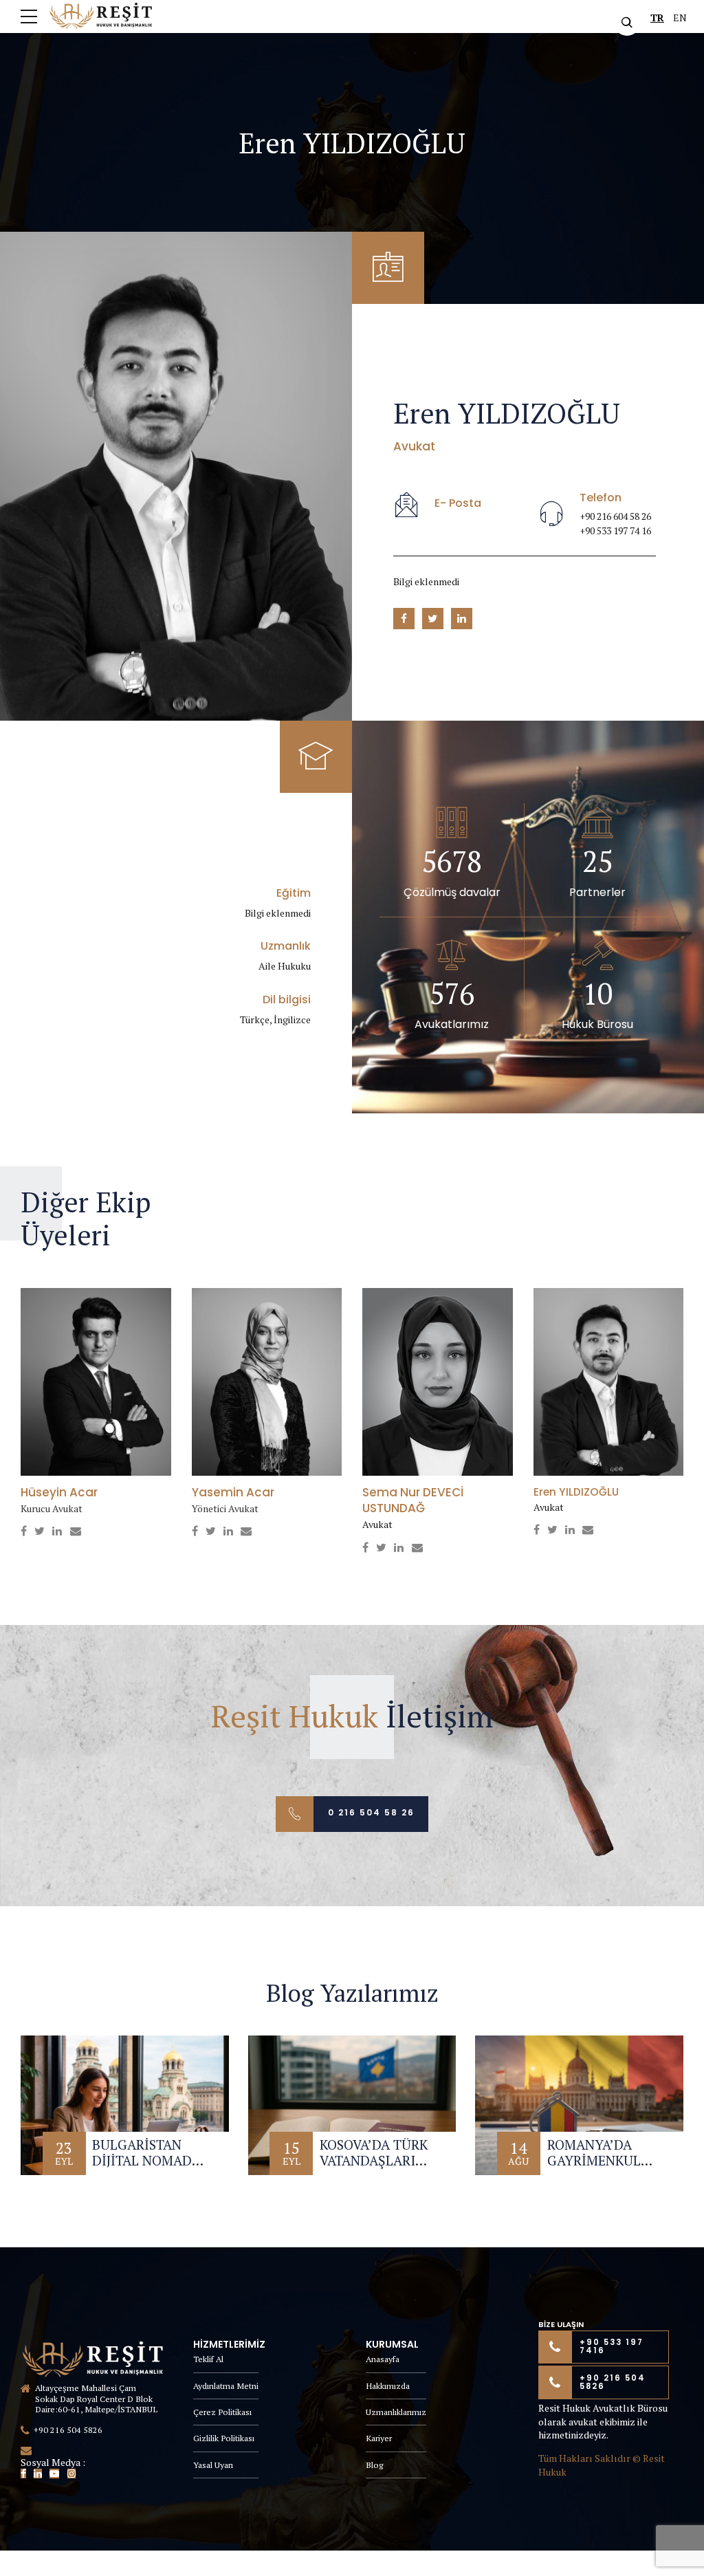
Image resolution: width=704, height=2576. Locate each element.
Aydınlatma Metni (226, 2386)
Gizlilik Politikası (224, 2438)
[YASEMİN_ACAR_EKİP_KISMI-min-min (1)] (267, 1382)
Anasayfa (383, 2359)
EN (680, 18)
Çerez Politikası (222, 2412)
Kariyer (379, 2438)
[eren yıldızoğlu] (609, 1382)
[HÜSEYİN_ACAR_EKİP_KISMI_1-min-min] (96, 1382)
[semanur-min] (438, 1382)
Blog (374, 2465)
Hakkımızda (388, 2386)
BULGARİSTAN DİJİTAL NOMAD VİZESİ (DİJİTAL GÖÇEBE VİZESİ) (142, 2169)
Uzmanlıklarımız (396, 2412)
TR (657, 18)
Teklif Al (208, 2359)
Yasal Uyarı (213, 2465)
